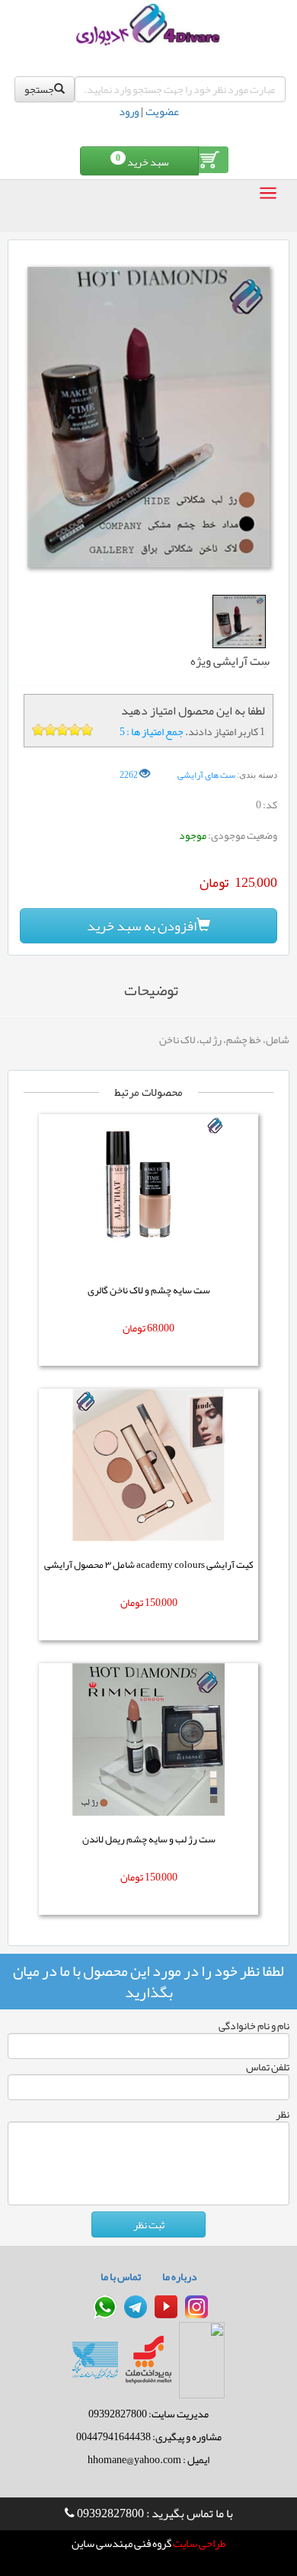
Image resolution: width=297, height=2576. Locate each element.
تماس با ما (121, 2276)
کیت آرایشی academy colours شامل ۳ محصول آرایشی (149, 1565)
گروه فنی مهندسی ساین (121, 2544)
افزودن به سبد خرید (142, 926)
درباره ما (180, 2276)
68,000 (161, 1328)
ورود (129, 111)
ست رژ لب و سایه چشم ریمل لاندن (149, 1839)
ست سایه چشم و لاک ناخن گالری (149, 1290)
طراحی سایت (199, 2544)
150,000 (161, 1602)
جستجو (39, 89)
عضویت (162, 111)
